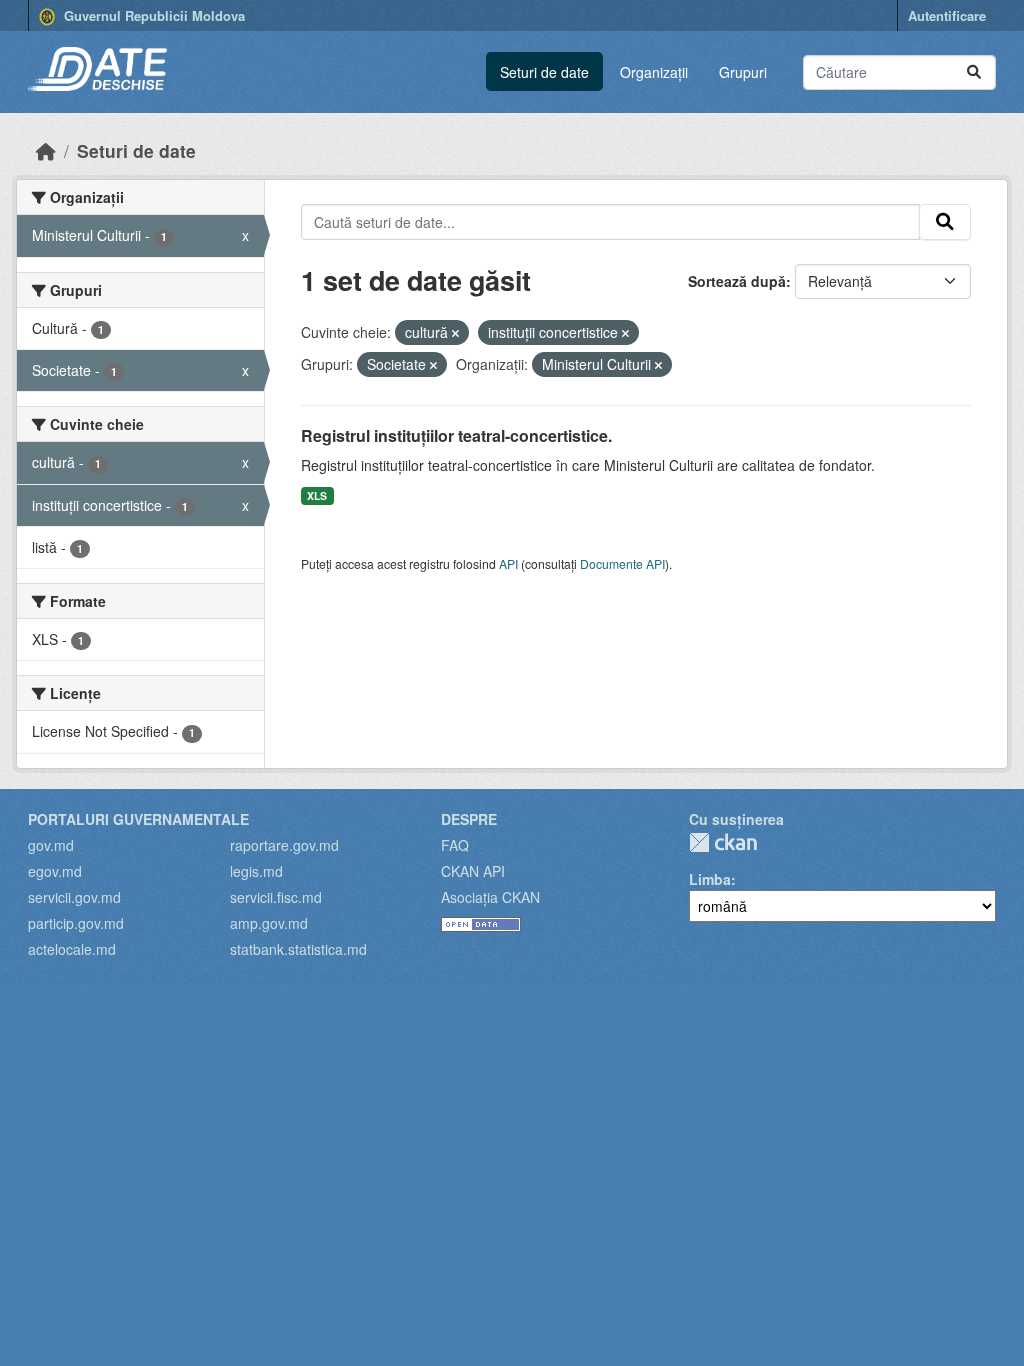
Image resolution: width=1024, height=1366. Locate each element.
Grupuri (743, 72)
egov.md (55, 871)
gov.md (51, 845)
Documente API (622, 563)
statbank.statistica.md (298, 949)
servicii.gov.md (74, 897)
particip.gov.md (76, 923)
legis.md (256, 871)
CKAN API (473, 871)
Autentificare (947, 15)
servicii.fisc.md (276, 897)
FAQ (455, 845)
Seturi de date (544, 72)
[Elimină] (455, 333)
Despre (469, 819)
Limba (710, 879)
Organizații (654, 72)
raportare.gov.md (284, 845)
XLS (317, 495)
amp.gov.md (269, 923)
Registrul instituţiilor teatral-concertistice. (456, 435)
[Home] (46, 150)
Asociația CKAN (490, 897)
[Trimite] (974, 72)
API (508, 563)
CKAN (723, 842)
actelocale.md (72, 949)
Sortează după (737, 281)
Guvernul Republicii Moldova (152, 15)
